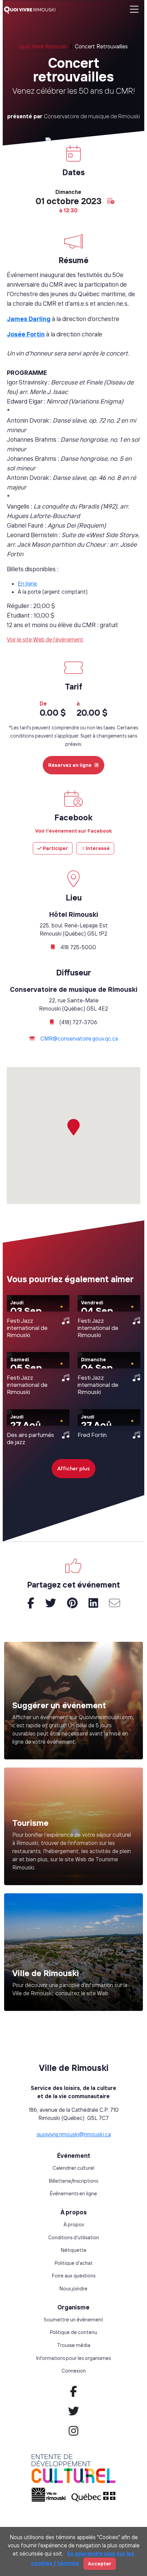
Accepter (100, 2564)
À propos (74, 2225)
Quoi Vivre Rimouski (43, 46)
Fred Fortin (92, 1435)
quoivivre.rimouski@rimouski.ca (74, 2134)
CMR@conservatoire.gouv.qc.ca (79, 1039)
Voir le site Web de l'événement (45, 639)
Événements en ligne (73, 2194)
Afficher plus (73, 1468)
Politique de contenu (73, 2332)
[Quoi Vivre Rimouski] (32, 10)
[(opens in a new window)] (73, 1826)
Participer (55, 848)
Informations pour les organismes (73, 2358)
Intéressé (97, 848)
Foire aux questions (74, 2276)
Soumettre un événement (73, 2320)
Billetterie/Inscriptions (73, 2181)
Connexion (74, 2371)
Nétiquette (74, 2250)
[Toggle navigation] (134, 10)
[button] (111, 201)
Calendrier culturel (73, 2168)
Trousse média (74, 2345)
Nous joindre (73, 2289)
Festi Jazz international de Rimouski (27, 1328)
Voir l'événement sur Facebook (73, 831)
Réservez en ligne (70, 765)
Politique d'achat (74, 2263)
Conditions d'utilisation (74, 2238)
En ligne (27, 584)
